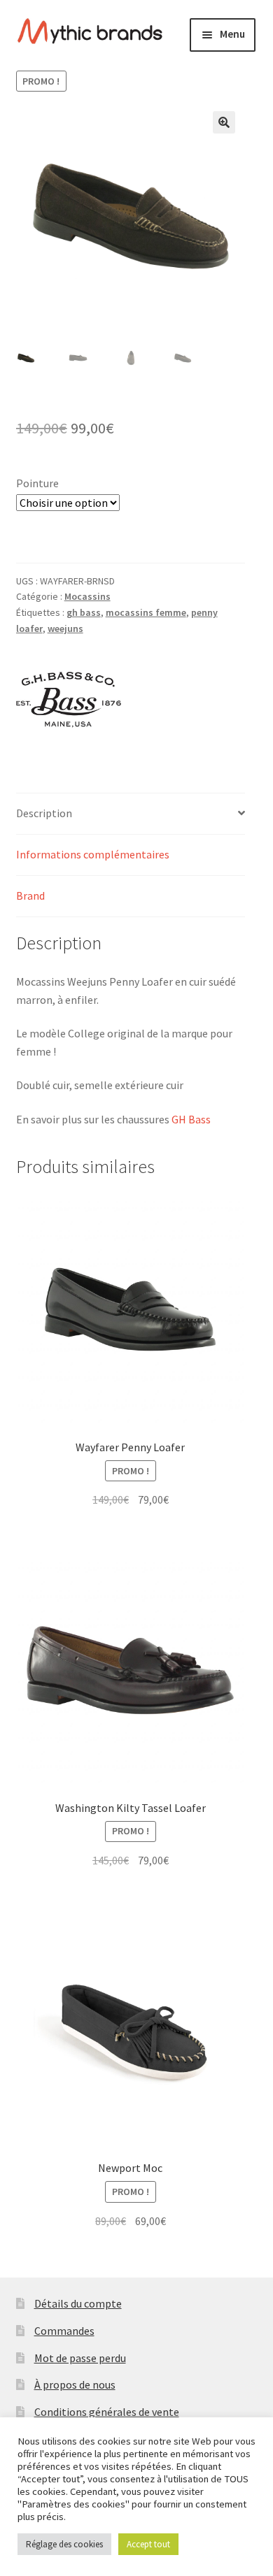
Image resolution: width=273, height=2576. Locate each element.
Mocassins (87, 596)
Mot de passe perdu (80, 2358)
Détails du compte (78, 2303)
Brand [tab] (30, 895)
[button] (224, 122)
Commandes (64, 2331)
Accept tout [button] (148, 2544)
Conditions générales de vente (107, 2412)
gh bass (84, 612)
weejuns (65, 628)
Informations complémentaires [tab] (93, 854)
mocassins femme (146, 612)
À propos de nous (75, 2384)
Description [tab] (44, 813)
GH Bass (191, 1119)
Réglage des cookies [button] (64, 2544)
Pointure (37, 483)
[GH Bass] (69, 700)
